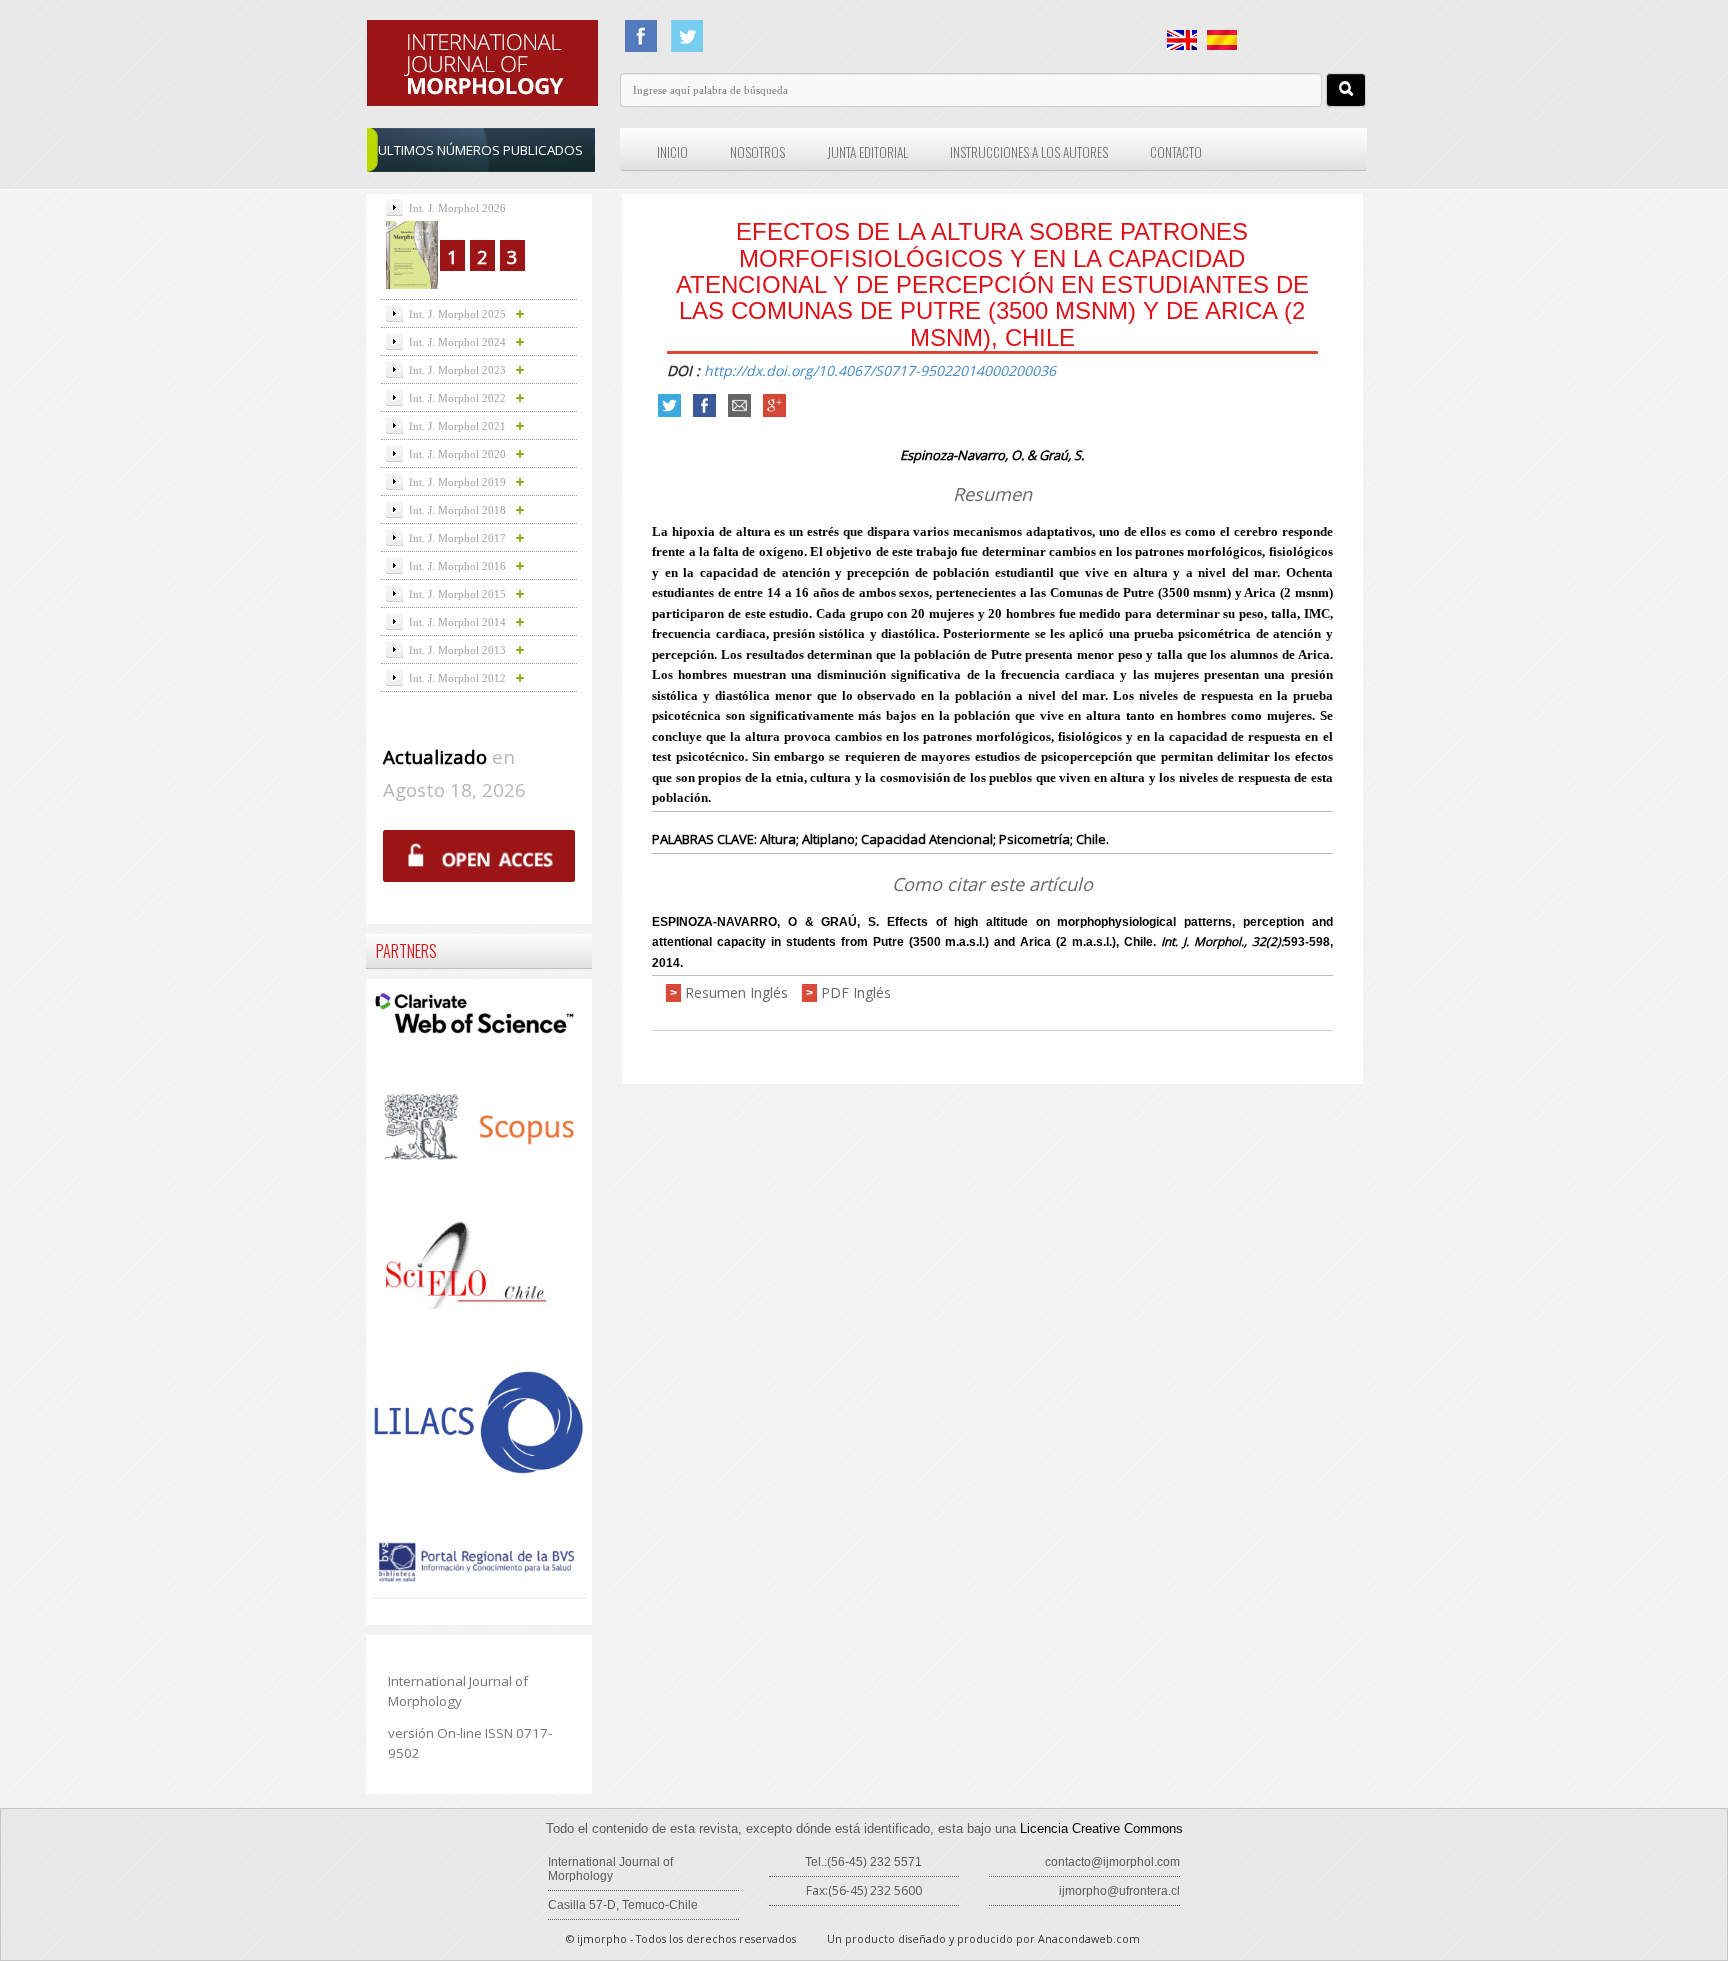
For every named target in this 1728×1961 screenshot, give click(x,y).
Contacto (1176, 152)
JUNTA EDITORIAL (867, 152)
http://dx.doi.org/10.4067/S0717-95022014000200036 (880, 370)
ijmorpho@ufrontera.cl (1119, 1891)
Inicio (672, 152)
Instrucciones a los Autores (1029, 152)
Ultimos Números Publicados (480, 150)
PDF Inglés (856, 992)
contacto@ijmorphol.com (1112, 1862)
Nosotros (757, 152)
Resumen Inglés (736, 992)
